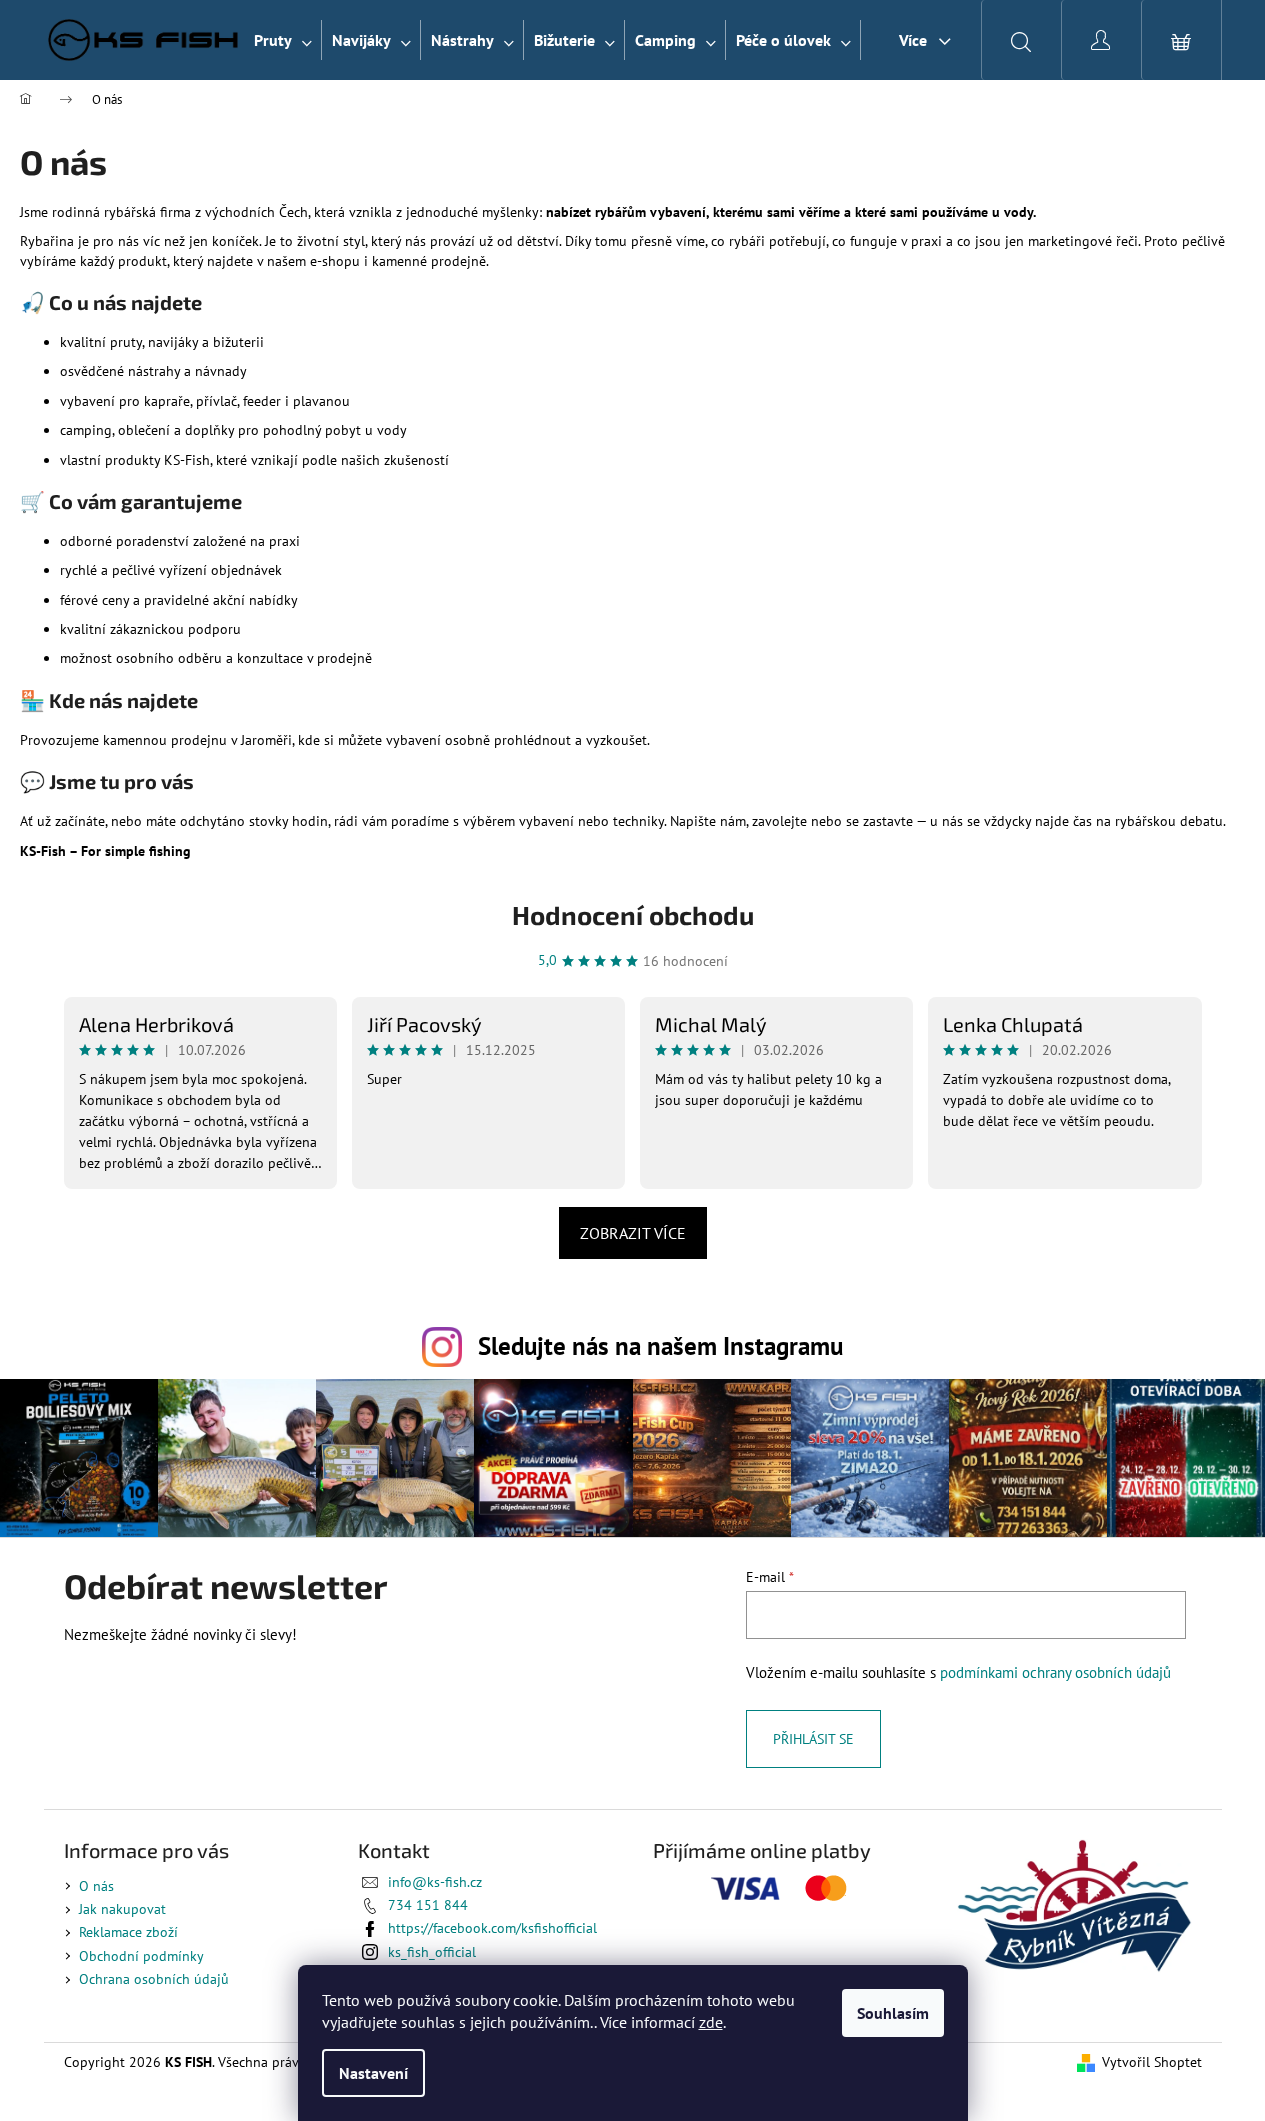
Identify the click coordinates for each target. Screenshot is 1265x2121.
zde (711, 2022)
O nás (96, 1886)
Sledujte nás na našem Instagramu (660, 1345)
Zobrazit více (633, 1233)
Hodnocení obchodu (633, 914)
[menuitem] (283, 40)
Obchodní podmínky (141, 1956)
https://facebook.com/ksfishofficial (492, 1928)
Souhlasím (893, 2013)
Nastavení (373, 2073)
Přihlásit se (813, 1739)
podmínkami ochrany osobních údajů (1055, 1672)
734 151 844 (428, 1905)
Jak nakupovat (122, 1909)
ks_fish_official (432, 1952)
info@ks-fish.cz (435, 1882)
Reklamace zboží (128, 1932)
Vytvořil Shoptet (1152, 2062)
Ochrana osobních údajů (154, 1979)
